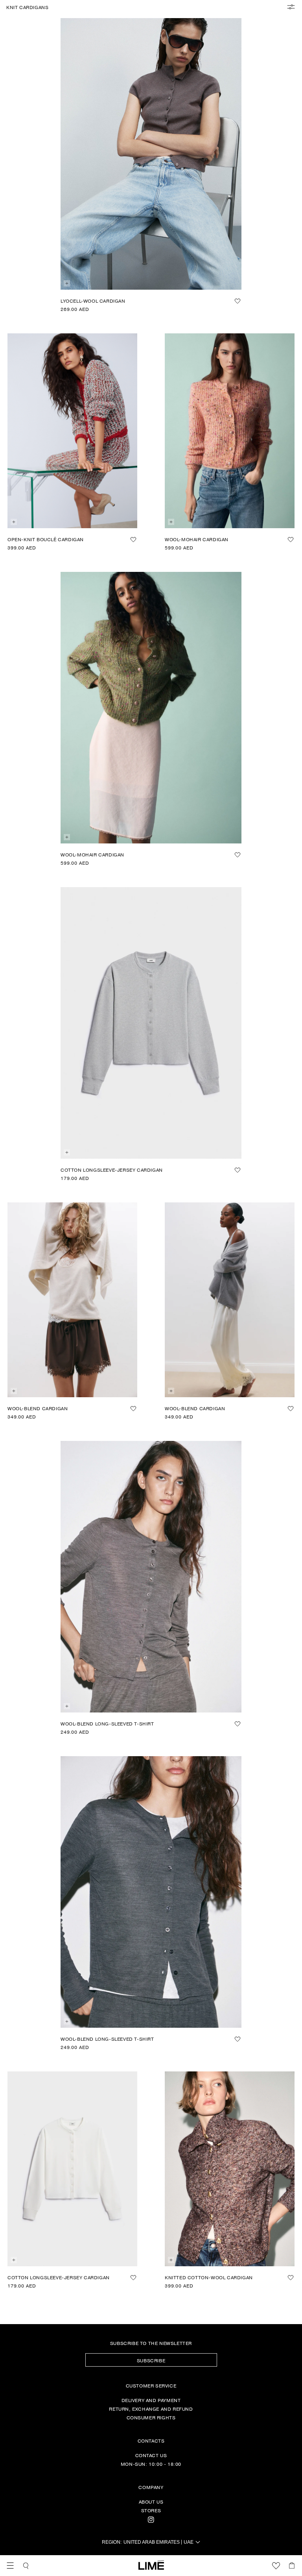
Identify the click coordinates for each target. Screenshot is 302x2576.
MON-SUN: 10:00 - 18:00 (151, 2464)
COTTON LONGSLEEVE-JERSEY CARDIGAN (112, 1170)
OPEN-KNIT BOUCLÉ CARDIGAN (46, 539)
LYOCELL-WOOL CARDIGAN (93, 301)
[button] (10, 2566)
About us (151, 2502)
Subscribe (151, 2360)
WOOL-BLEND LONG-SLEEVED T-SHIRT (107, 1723)
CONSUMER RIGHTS (151, 2417)
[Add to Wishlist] (238, 301)
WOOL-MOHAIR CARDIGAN (197, 539)
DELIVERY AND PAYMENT (151, 2400)
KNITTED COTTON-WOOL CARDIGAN (209, 2277)
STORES (151, 2510)
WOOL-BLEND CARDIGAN (38, 1408)
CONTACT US (151, 2455)
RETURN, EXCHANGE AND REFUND (151, 2409)
